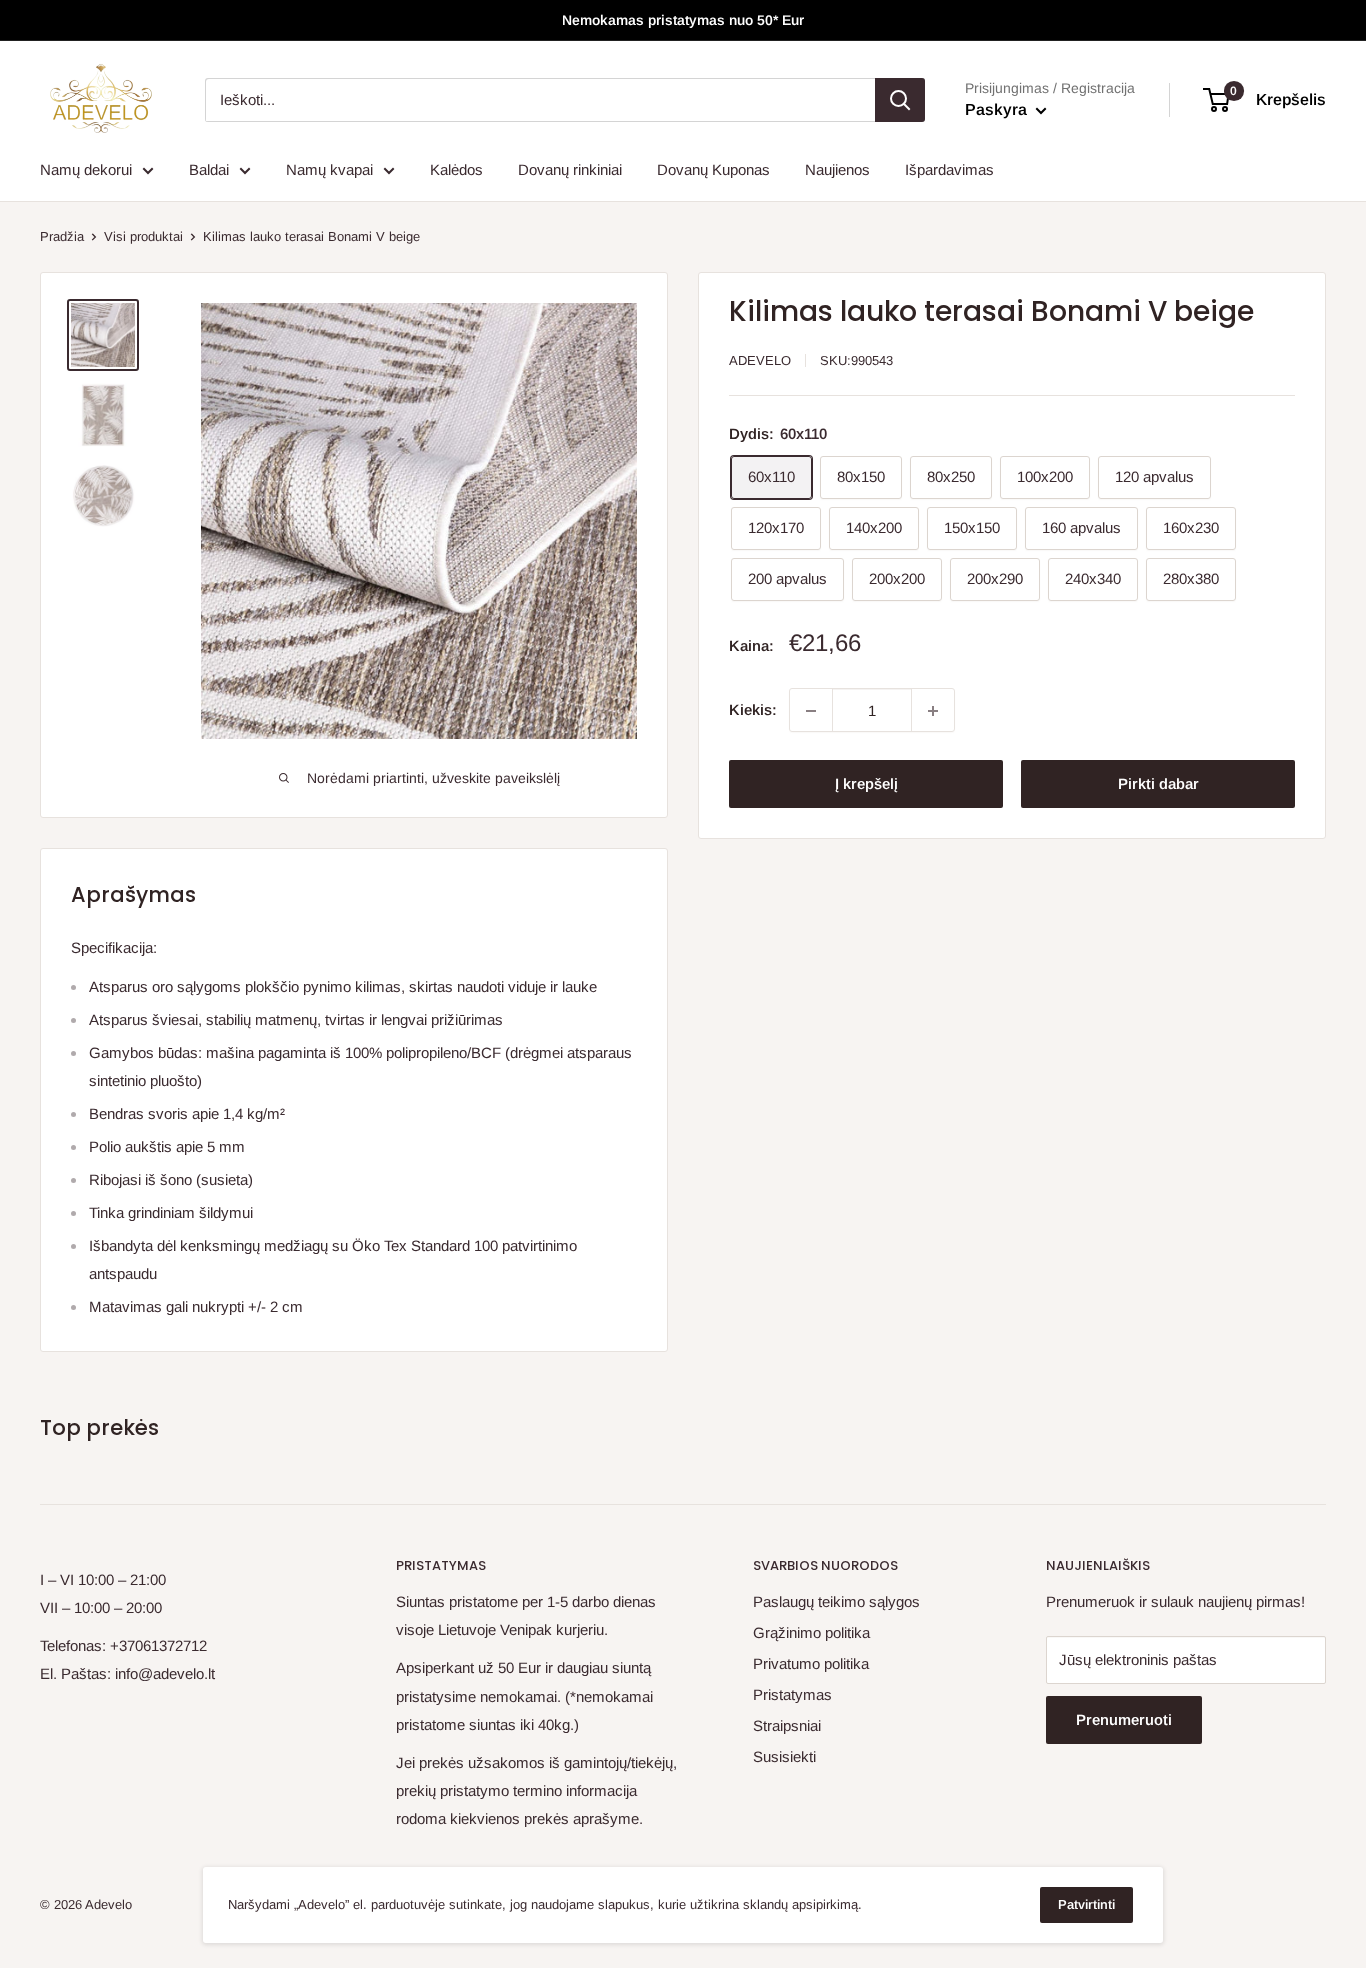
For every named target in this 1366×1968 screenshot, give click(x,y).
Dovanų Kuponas (713, 169)
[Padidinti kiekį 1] (933, 711)
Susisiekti (784, 1756)
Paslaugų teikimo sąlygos (836, 1601)
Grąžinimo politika (811, 1632)
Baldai (209, 169)
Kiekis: (753, 710)
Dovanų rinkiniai (570, 169)
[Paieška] (900, 100)
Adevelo (760, 360)
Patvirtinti (1086, 1904)
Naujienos (837, 169)
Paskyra (998, 109)
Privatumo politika (811, 1663)
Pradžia (62, 236)
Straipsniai (787, 1725)
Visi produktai (143, 236)
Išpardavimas (949, 169)
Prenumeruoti (1124, 1719)
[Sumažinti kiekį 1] (811, 711)
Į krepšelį (866, 784)
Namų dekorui (86, 169)
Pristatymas (792, 1694)
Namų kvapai (329, 169)
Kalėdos (456, 169)
